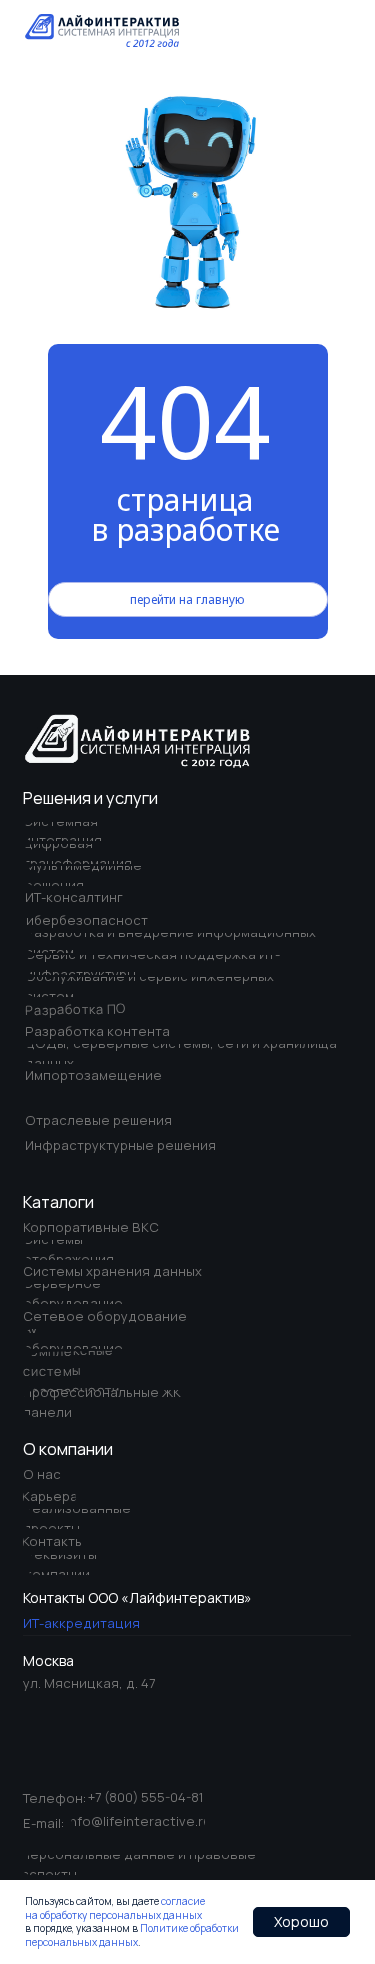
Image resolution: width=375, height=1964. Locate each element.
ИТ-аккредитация (81, 1623)
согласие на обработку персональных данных (115, 1908)
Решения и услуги (90, 798)
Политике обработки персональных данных (132, 1935)
